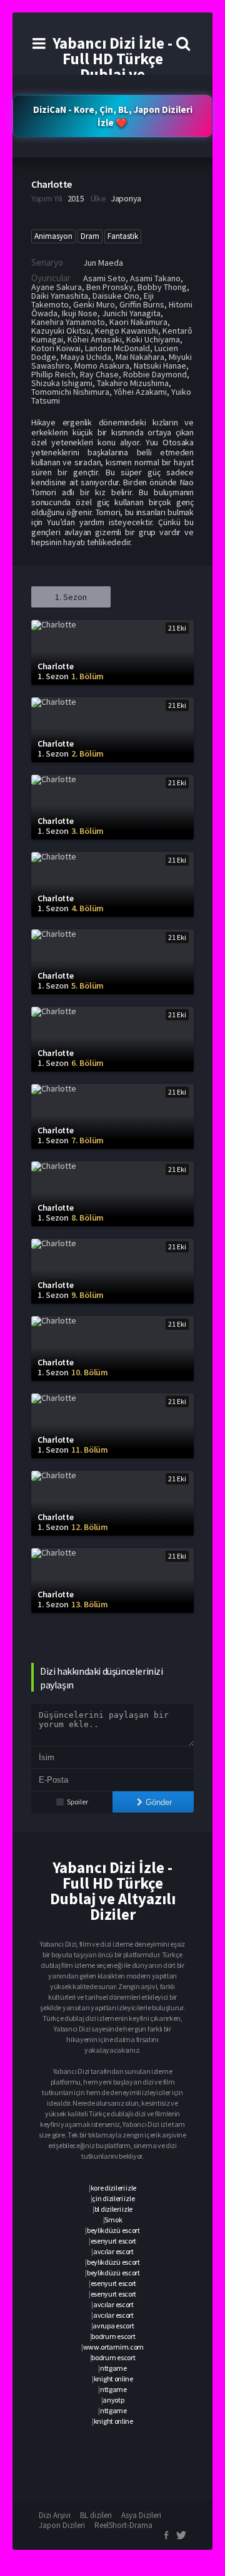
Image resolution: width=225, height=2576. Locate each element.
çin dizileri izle (113, 2198)
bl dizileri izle (113, 2209)
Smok (113, 2220)
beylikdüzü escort (113, 2230)
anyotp (113, 2400)
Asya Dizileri (141, 2515)
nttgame (113, 2368)
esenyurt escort (114, 2241)
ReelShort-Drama (123, 2525)
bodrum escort (113, 2336)
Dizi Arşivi (55, 2515)
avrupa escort (113, 2326)
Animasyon (53, 236)
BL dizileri (96, 2515)
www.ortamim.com (114, 2347)
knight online (113, 2379)
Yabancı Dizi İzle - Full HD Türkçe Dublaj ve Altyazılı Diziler (112, 66)
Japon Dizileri (62, 2525)
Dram (90, 236)
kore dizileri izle (114, 2188)
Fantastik (123, 236)
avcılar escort (113, 2251)
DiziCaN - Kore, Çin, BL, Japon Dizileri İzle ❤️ (113, 116)
